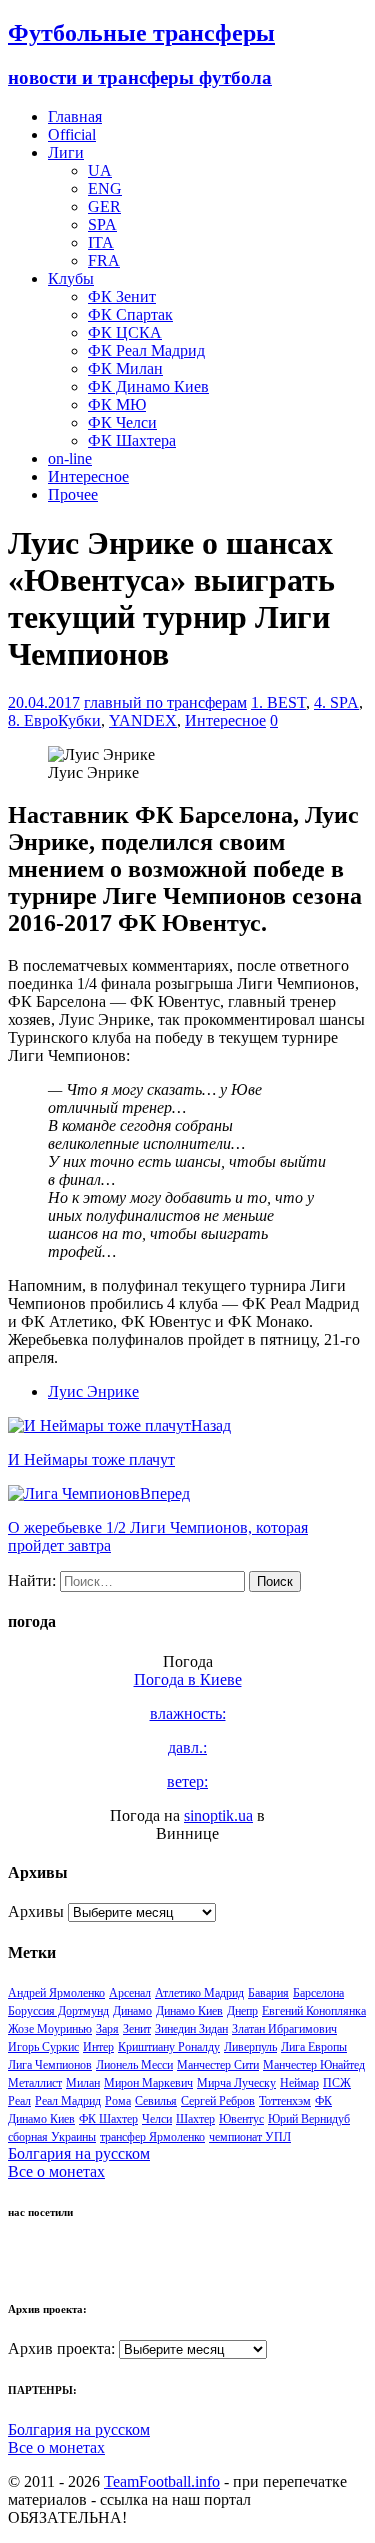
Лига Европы (314, 2047)
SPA (102, 224)
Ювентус (241, 2119)
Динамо (132, 2011)
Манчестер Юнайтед (314, 2065)
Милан (83, 2083)
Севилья (156, 2101)
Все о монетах (56, 2171)
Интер (98, 2047)
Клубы (71, 278)
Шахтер (195, 2119)
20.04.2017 (44, 702)
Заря (107, 2029)
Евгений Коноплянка (314, 2011)
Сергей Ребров (218, 2101)
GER (104, 206)
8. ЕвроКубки (54, 720)
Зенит (137, 2029)
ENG (105, 188)
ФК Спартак (130, 314)
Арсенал (130, 1993)
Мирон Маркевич (148, 2083)
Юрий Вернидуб (309, 2119)
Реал (19, 2101)
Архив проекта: (61, 2348)
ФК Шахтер (108, 2119)
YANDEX (143, 720)
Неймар (299, 2083)
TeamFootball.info (162, 2481)
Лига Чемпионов (50, 2065)
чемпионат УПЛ (250, 2137)
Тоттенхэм (285, 2101)
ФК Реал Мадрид (146, 350)
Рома (118, 2101)
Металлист (35, 2083)
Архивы (36, 1911)
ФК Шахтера (132, 440)
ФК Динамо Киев (148, 386)
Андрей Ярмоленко (56, 1993)
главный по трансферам (165, 702)
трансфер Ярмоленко (152, 2137)
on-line (70, 458)
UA (100, 170)
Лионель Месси (134, 2065)
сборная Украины (52, 2137)
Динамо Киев (189, 2011)
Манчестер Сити (218, 2065)
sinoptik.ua (218, 1815)
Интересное (88, 476)
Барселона (318, 1993)
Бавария (268, 1993)
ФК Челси (122, 422)
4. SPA (336, 702)
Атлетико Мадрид (199, 1993)
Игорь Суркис (43, 2047)
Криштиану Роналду (169, 2047)
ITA (101, 242)
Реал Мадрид (68, 2101)
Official (72, 134)
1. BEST (278, 702)
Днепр (242, 2011)
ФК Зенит (122, 296)
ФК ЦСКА (125, 332)
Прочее (73, 494)
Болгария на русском (79, 2153)
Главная (75, 116)
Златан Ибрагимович (284, 2029)
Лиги (66, 152)
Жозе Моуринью (50, 2029)
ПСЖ (337, 2083)
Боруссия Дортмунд (58, 2011)
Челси (157, 2119)
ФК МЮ (117, 404)
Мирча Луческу (236, 2083)
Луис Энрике (93, 1391)
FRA (104, 260)
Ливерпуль (250, 2047)
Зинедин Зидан (191, 2029)
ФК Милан (125, 368)
